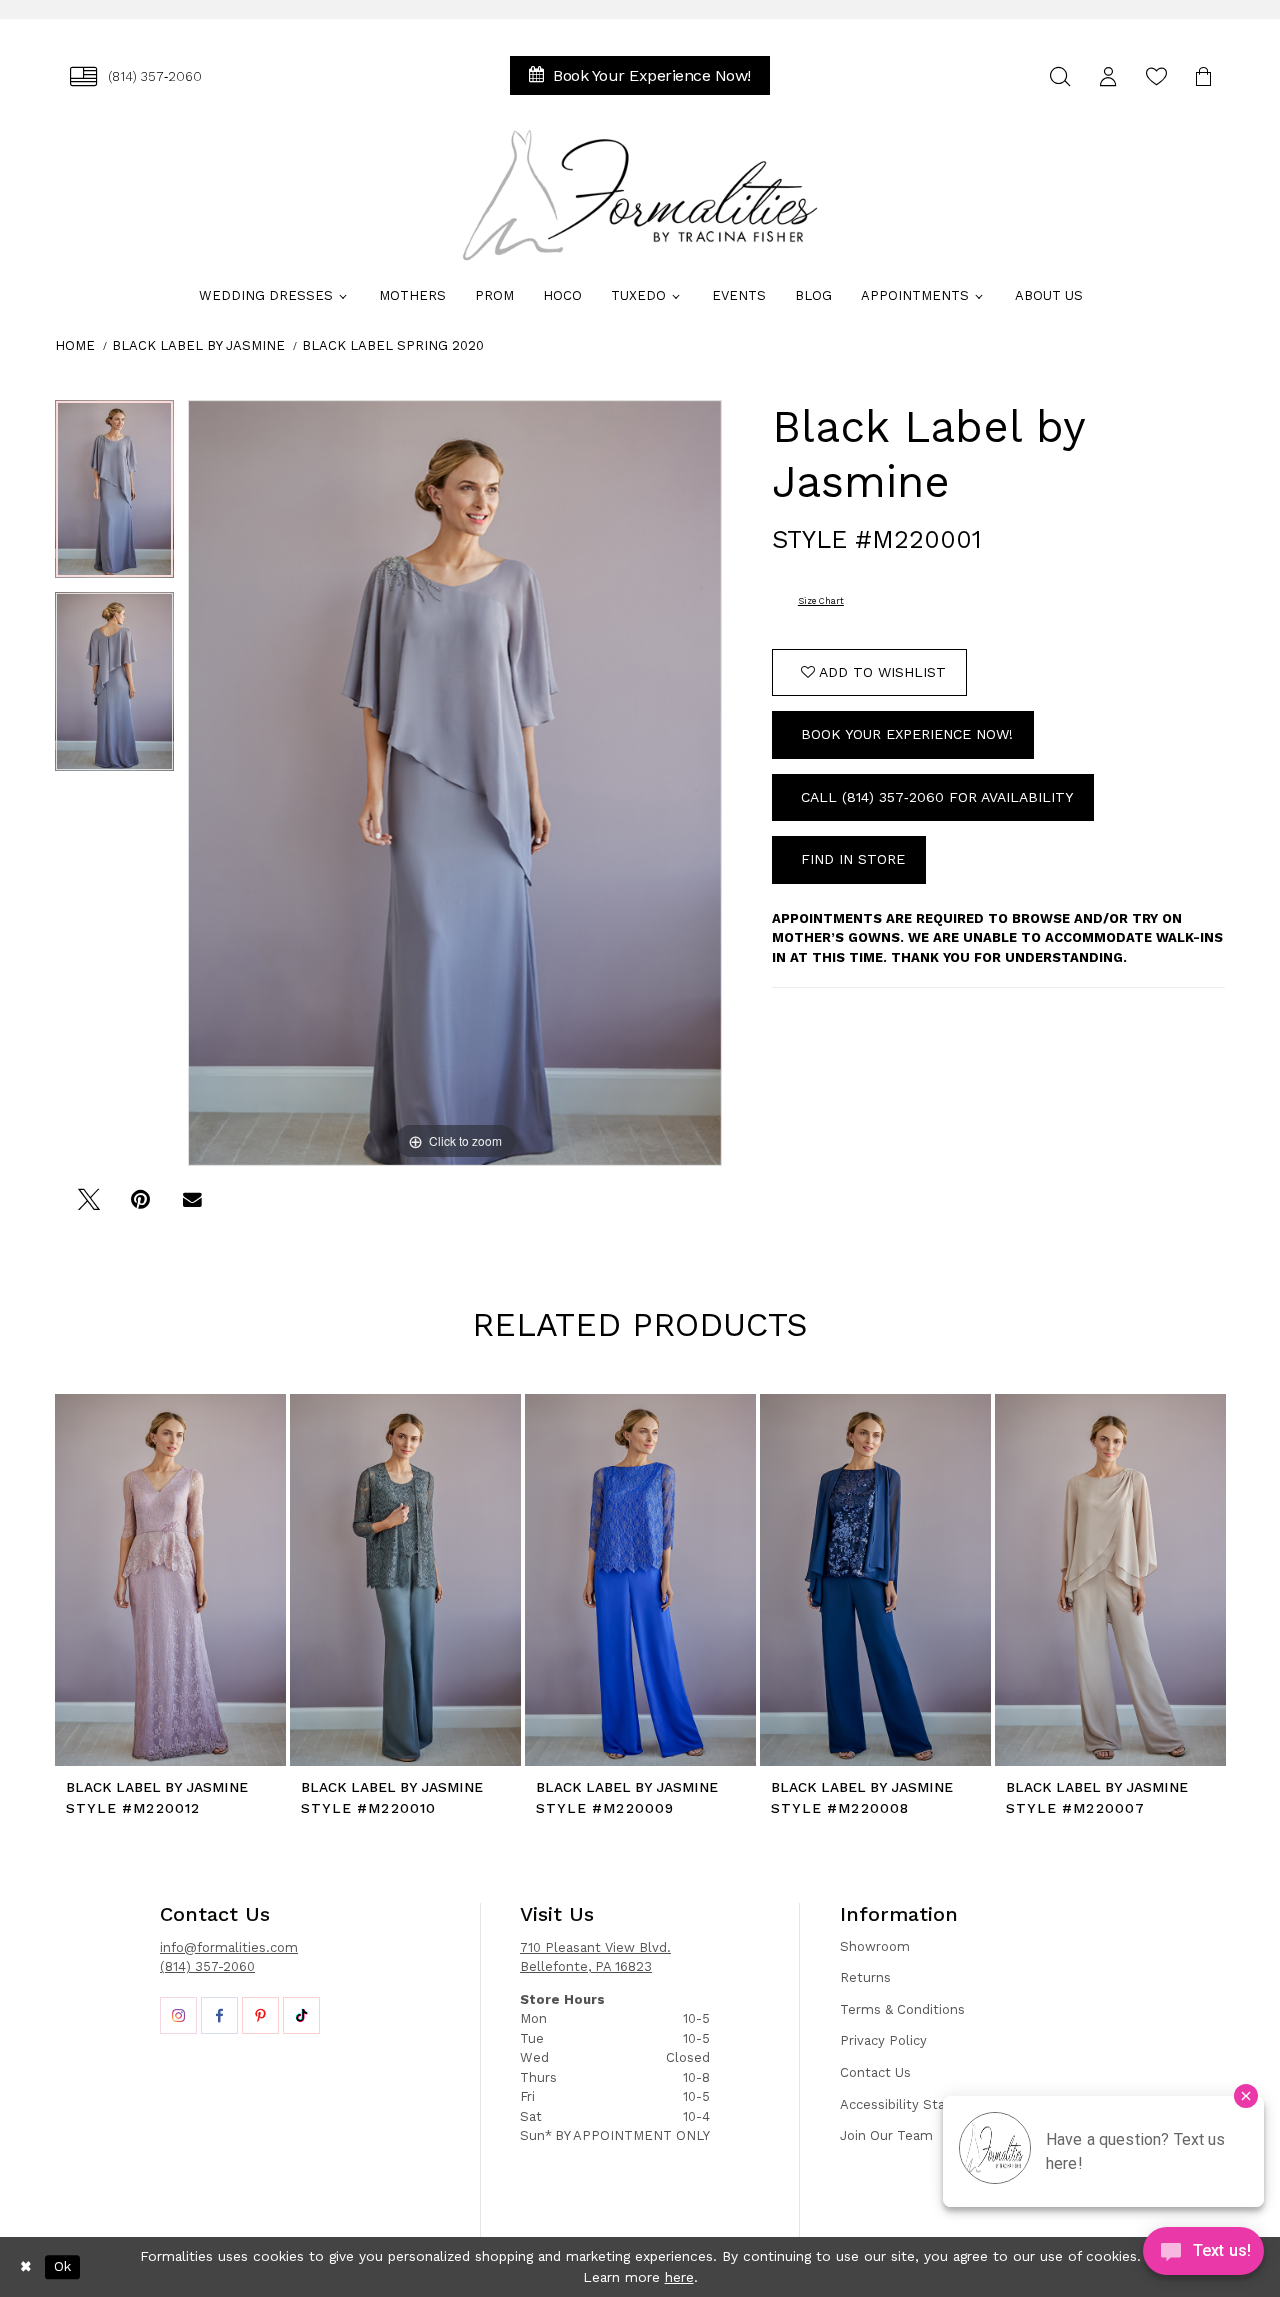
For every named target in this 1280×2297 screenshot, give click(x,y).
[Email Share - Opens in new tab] (192, 1206)
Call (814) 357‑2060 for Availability (937, 797)
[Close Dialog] (26, 2267)
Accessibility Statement (917, 2104)
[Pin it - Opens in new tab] (140, 1206)
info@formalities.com (229, 1947)
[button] (1108, 76)
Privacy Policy (883, 2040)
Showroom (875, 1946)
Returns (865, 1977)
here (679, 2277)
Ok (62, 2267)
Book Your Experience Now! (907, 734)
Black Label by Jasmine (198, 345)
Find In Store (853, 859)
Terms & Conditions (902, 2009)
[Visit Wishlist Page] (1156, 76)
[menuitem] (136, 76)
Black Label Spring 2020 (393, 345)
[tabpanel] (114, 496)
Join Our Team (886, 2135)
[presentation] (170, 1580)
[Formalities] (640, 195)
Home (75, 345)
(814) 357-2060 (207, 1966)
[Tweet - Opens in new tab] (88, 1206)
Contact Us (875, 2072)
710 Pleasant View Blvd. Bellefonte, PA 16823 (595, 1957)
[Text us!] (1203, 2256)
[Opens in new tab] (178, 2015)
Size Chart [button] (821, 601)
